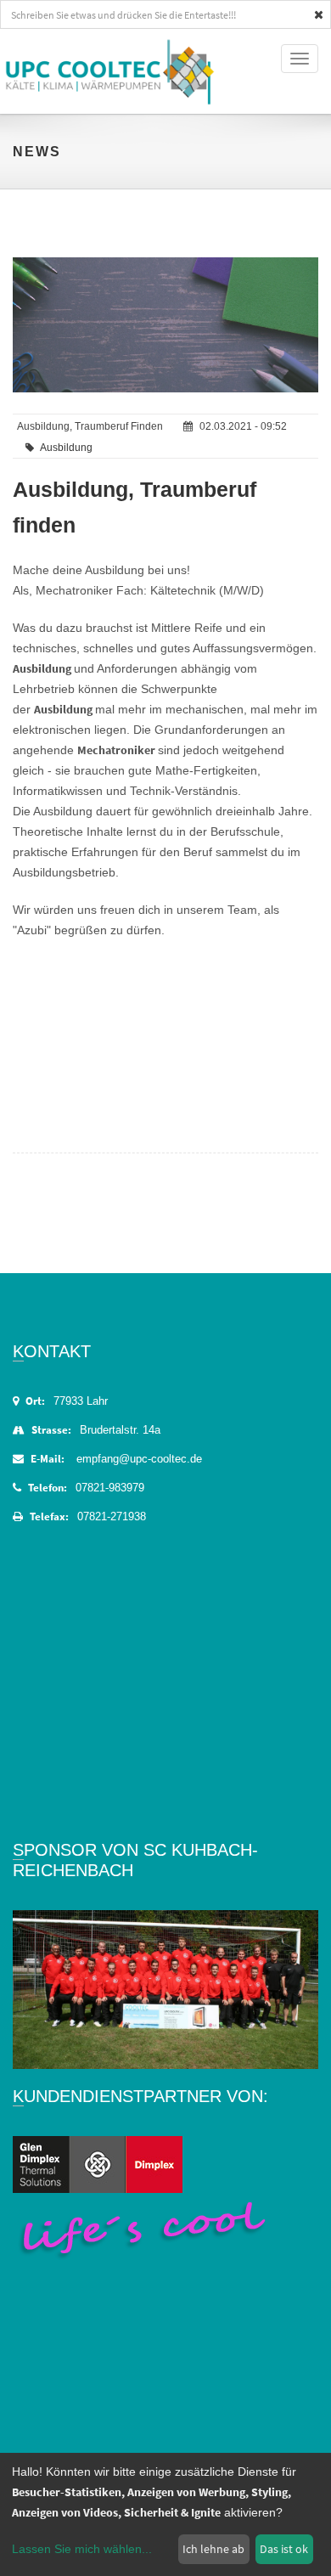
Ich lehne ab (213, 2549)
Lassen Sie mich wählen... (82, 2549)
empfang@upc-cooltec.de (139, 1459)
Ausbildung (66, 448)
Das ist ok (284, 2549)
